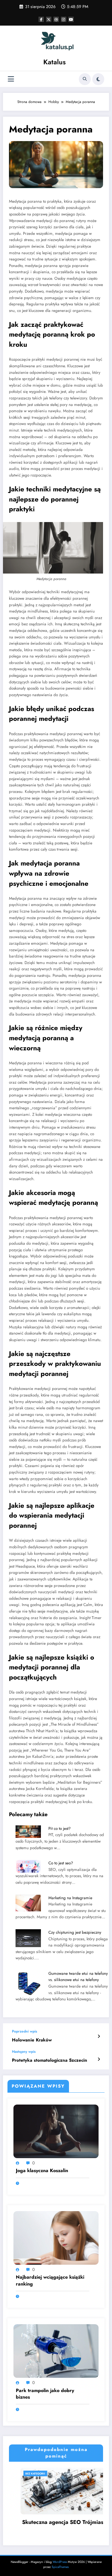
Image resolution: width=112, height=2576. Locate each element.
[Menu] (11, 79)
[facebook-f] (41, 19)
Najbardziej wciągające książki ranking (50, 2280)
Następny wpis (24, 2052)
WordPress (60, 2562)
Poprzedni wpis (24, 2031)
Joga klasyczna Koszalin (42, 2171)
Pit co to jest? (60, 1828)
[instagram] (64, 19)
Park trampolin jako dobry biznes (45, 2394)
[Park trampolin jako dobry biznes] (56, 2351)
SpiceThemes (60, 2567)
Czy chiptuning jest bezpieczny (75, 1932)
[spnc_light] (98, 79)
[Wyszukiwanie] (85, 79)
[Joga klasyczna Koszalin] (56, 2131)
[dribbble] (56, 19)
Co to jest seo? (61, 1863)
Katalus (55, 62)
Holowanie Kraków (32, 2040)
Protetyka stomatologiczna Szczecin (50, 2060)
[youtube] (71, 19)
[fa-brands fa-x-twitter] (49, 19)
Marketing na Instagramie (70, 1898)
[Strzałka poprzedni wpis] (99, 2036)
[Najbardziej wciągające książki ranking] (56, 2238)
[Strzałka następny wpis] (99, 2059)
